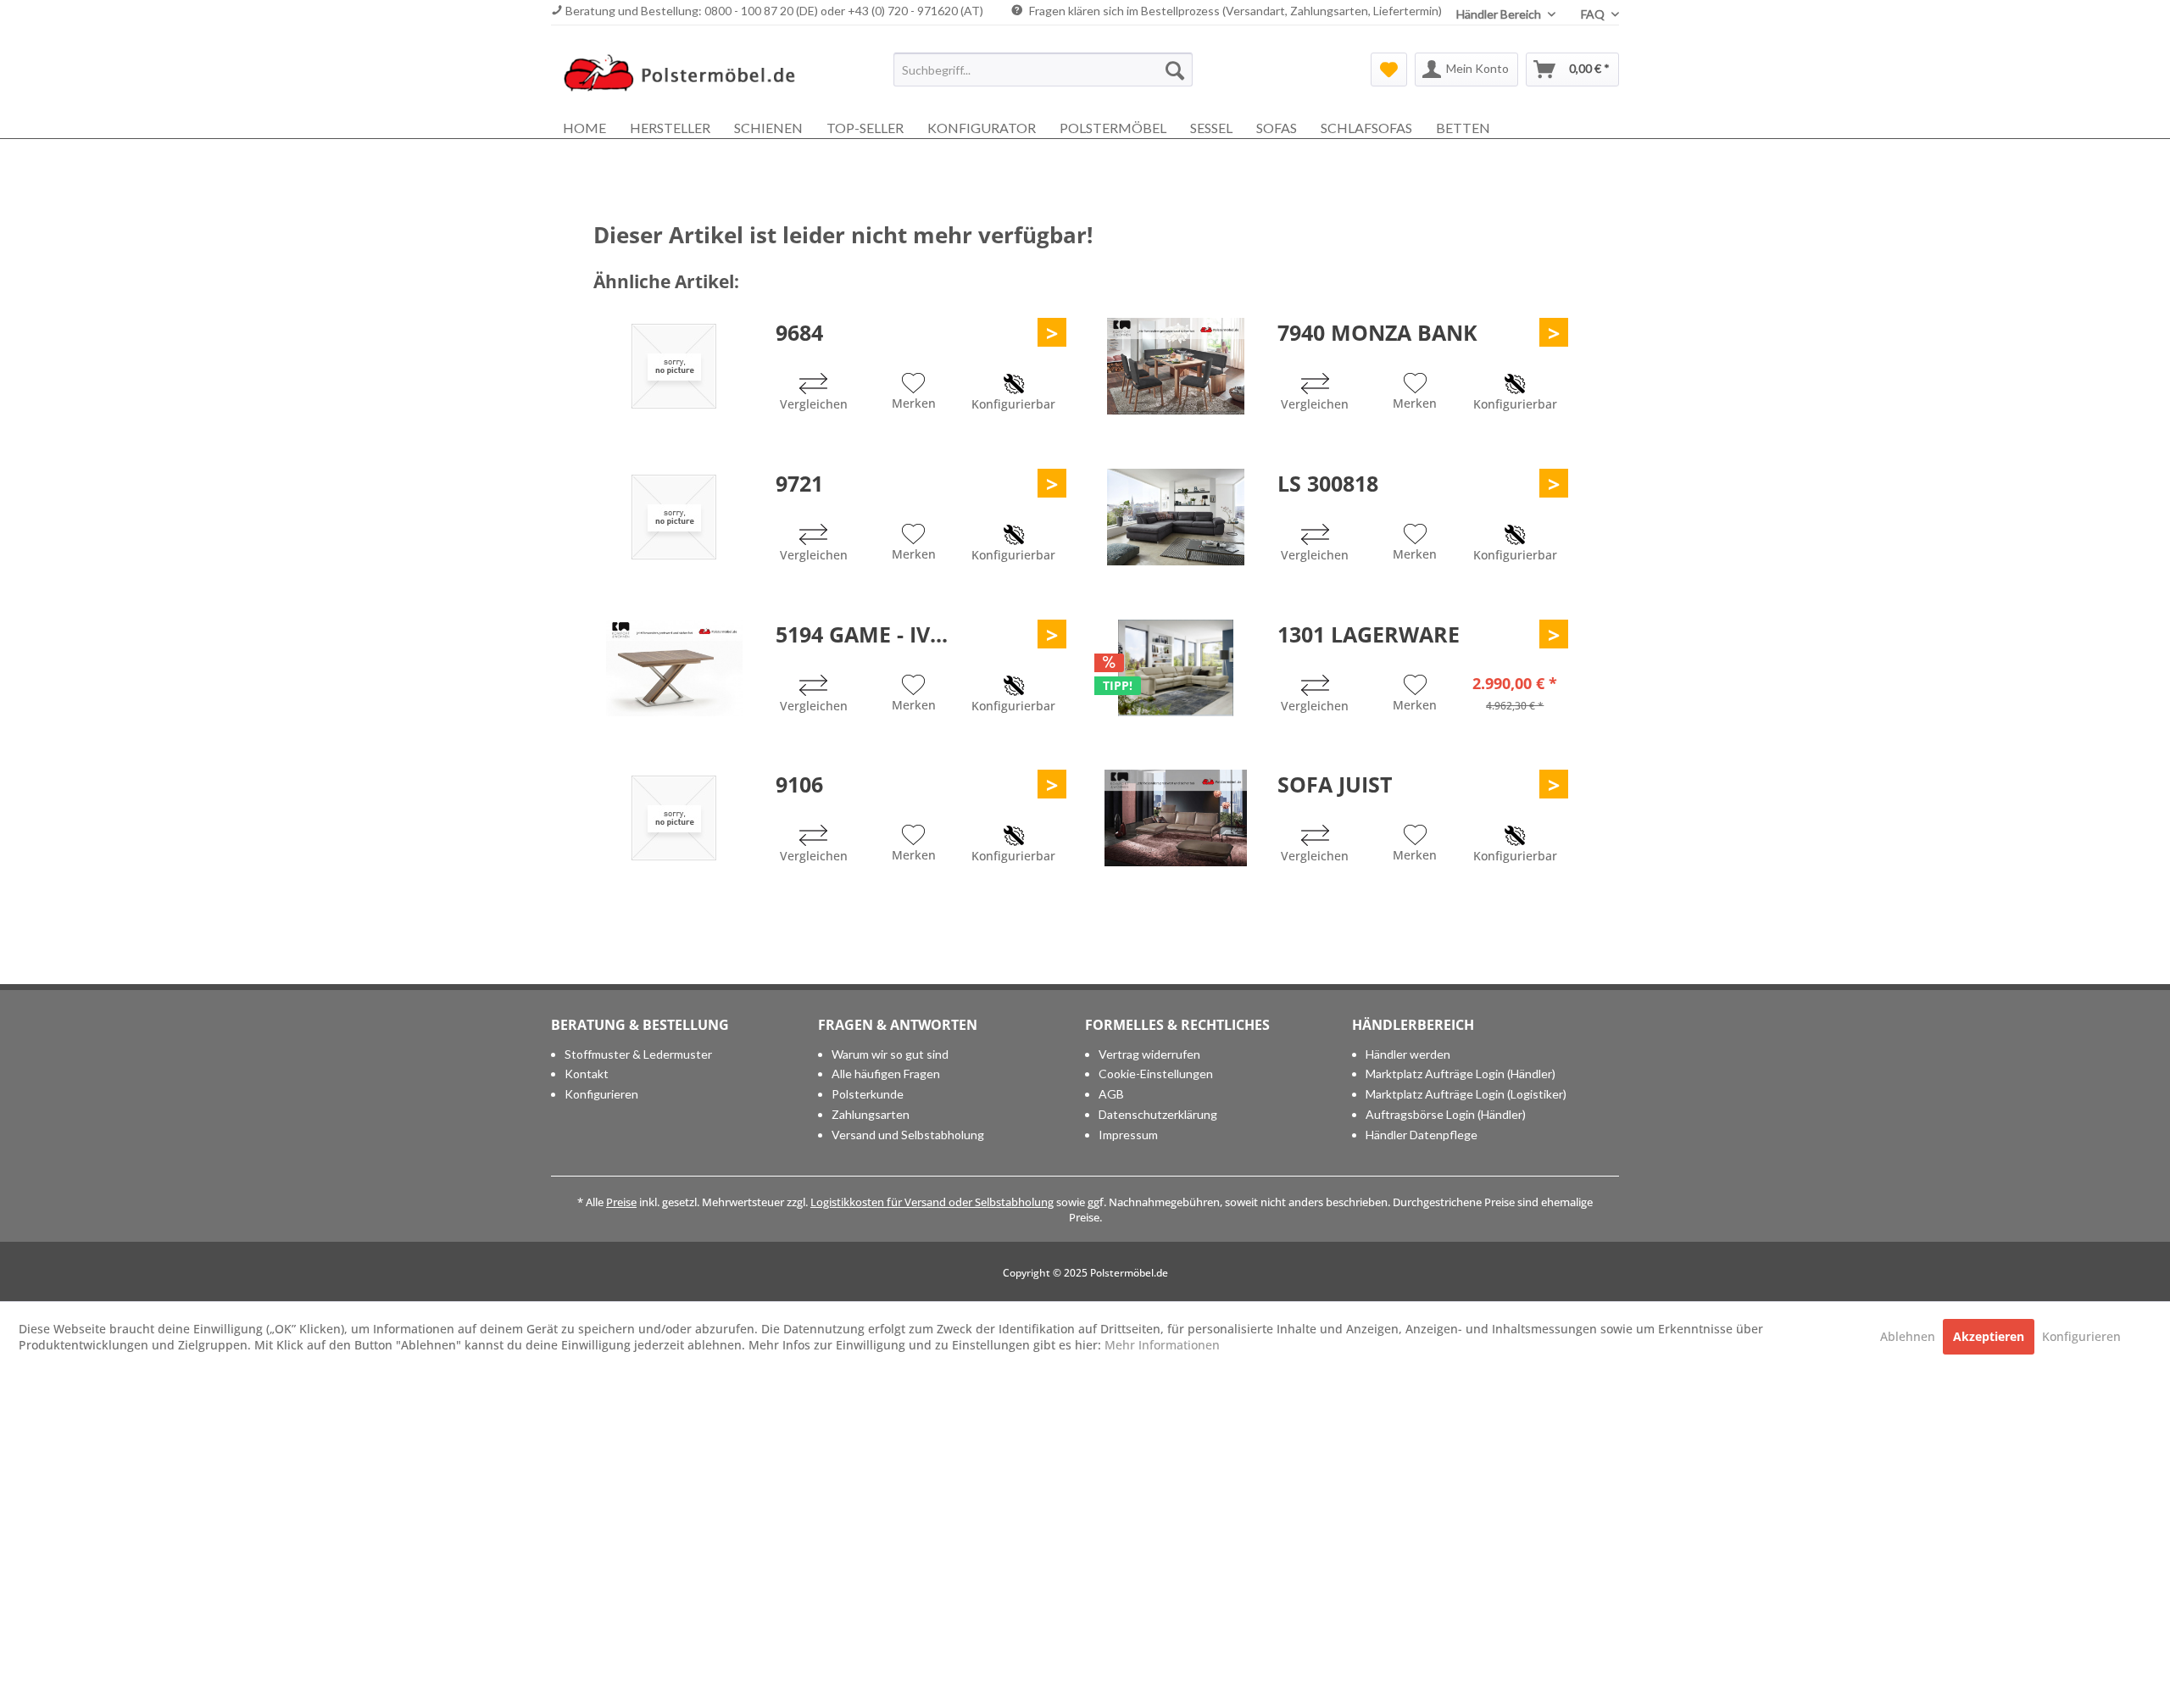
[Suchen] (1175, 70)
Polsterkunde (868, 1094)
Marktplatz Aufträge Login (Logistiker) (1466, 1094)
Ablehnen (1909, 1336)
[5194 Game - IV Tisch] (674, 668)
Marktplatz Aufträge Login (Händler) (1461, 1074)
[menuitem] (1043, 70)
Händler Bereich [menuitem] (1500, 14)
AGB (1111, 1094)
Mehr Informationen (1162, 1345)
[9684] (674, 366)
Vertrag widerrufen (1149, 1054)
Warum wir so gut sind (890, 1054)
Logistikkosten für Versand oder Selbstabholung (932, 1202)
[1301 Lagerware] (1176, 668)
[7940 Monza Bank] (1176, 366)
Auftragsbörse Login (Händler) (1446, 1114)
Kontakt (587, 1074)
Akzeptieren (1989, 1336)
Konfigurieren (601, 1094)
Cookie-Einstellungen (1156, 1074)
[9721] (674, 517)
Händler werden (1408, 1054)
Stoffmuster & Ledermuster (638, 1054)
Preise (621, 1202)
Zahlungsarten (871, 1114)
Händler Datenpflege (1422, 1135)
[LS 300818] (1176, 517)
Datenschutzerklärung (1158, 1114)
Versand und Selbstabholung (908, 1135)
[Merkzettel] (1389, 70)
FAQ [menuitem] (1594, 14)
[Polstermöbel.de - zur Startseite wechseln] (687, 74)
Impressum (1128, 1135)
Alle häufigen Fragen (886, 1074)
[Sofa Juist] (1176, 818)
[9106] (674, 818)
